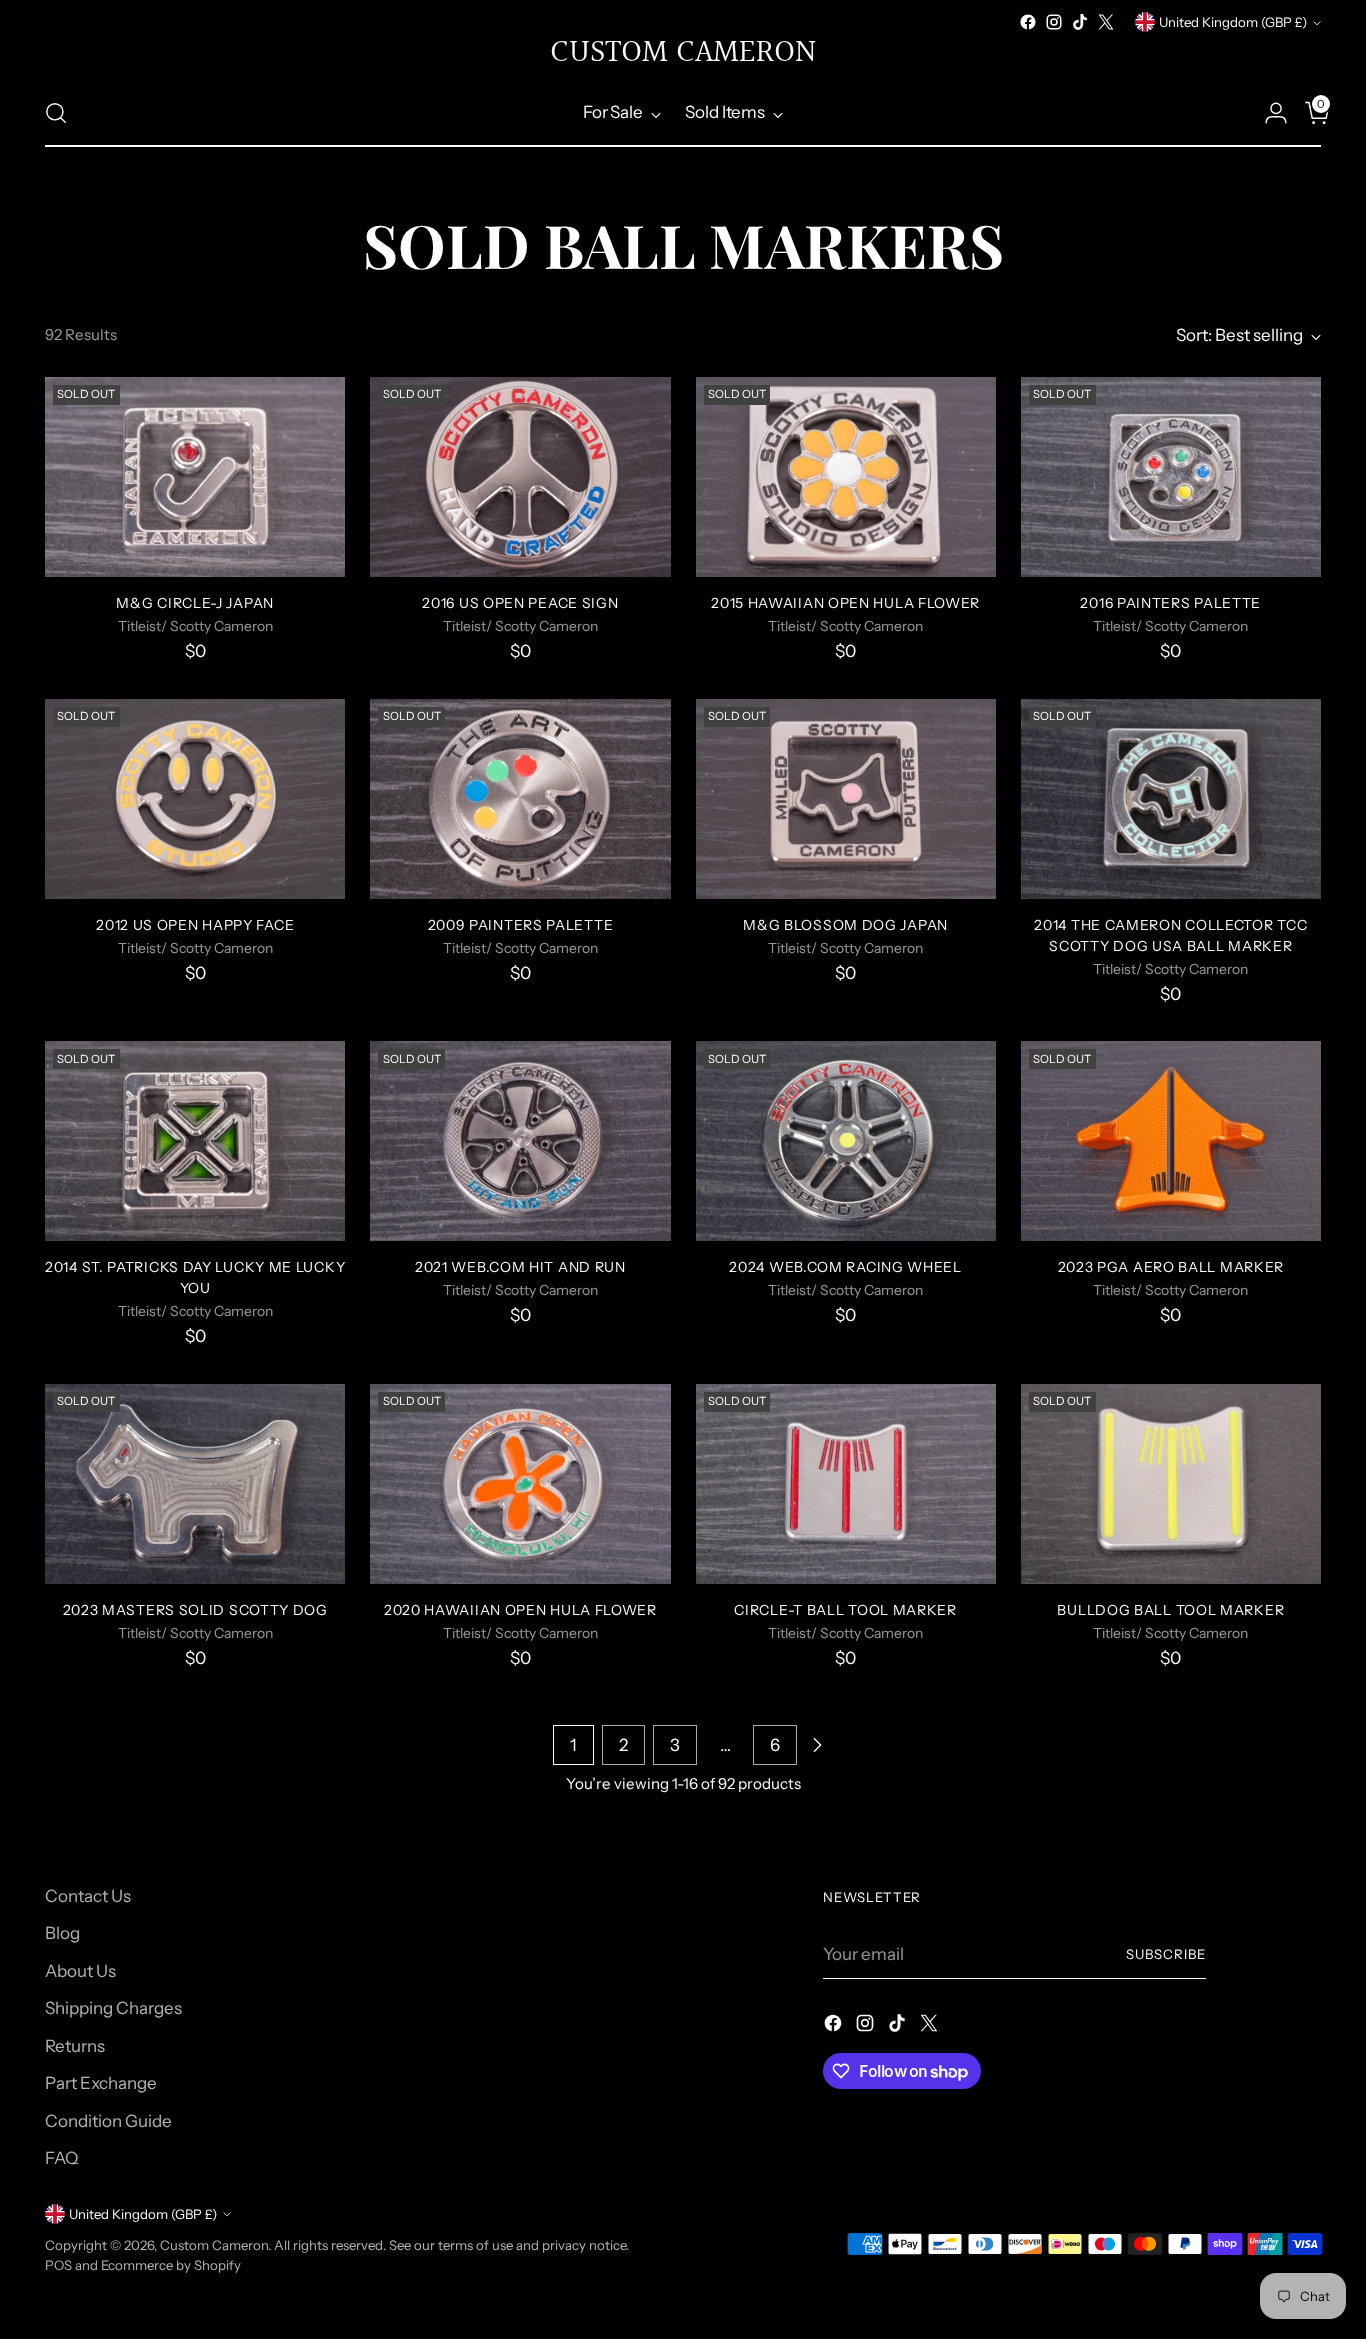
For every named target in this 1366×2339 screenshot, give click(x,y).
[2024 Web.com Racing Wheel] (846, 1141)
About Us (80, 1971)
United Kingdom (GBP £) (1233, 22)
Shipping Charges (113, 2008)
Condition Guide (108, 2121)
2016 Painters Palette (1170, 602)
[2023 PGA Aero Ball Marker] (1171, 1141)
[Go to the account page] (1268, 113)
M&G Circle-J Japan (195, 602)
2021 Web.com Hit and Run (520, 1266)
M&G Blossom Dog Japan (845, 924)
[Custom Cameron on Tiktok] (1080, 22)
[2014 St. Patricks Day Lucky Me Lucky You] (195, 1141)
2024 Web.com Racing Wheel (845, 1266)
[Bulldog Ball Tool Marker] (1171, 1484)
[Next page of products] (817, 1745)
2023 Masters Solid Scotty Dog (195, 1609)
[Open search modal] (56, 113)
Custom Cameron (214, 2245)
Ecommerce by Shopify (171, 2265)
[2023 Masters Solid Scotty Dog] (195, 1484)
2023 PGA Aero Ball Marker (1171, 1266)
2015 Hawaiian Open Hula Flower (845, 602)
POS (58, 2265)
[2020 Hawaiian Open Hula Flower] (520, 1484)
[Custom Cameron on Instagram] (1054, 22)
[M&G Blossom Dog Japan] (846, 799)
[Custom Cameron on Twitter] (1106, 22)
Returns (75, 2046)
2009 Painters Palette (521, 924)
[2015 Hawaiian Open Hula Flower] (846, 477)
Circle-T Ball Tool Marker (845, 1609)
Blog (62, 1933)
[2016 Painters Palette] (1171, 477)
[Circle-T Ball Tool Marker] (846, 1484)
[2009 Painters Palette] (520, 799)
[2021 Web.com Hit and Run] (520, 1141)
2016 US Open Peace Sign (520, 602)
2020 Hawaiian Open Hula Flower (520, 1609)
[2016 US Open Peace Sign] (520, 477)
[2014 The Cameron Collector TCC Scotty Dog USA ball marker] (1171, 799)
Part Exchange (101, 2083)
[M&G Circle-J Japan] (195, 477)
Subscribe (1166, 1954)
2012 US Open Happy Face (195, 924)
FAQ (61, 2158)
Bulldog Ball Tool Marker (1170, 1609)
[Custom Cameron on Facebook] (1028, 22)
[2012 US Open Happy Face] (195, 799)
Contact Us (88, 1896)
